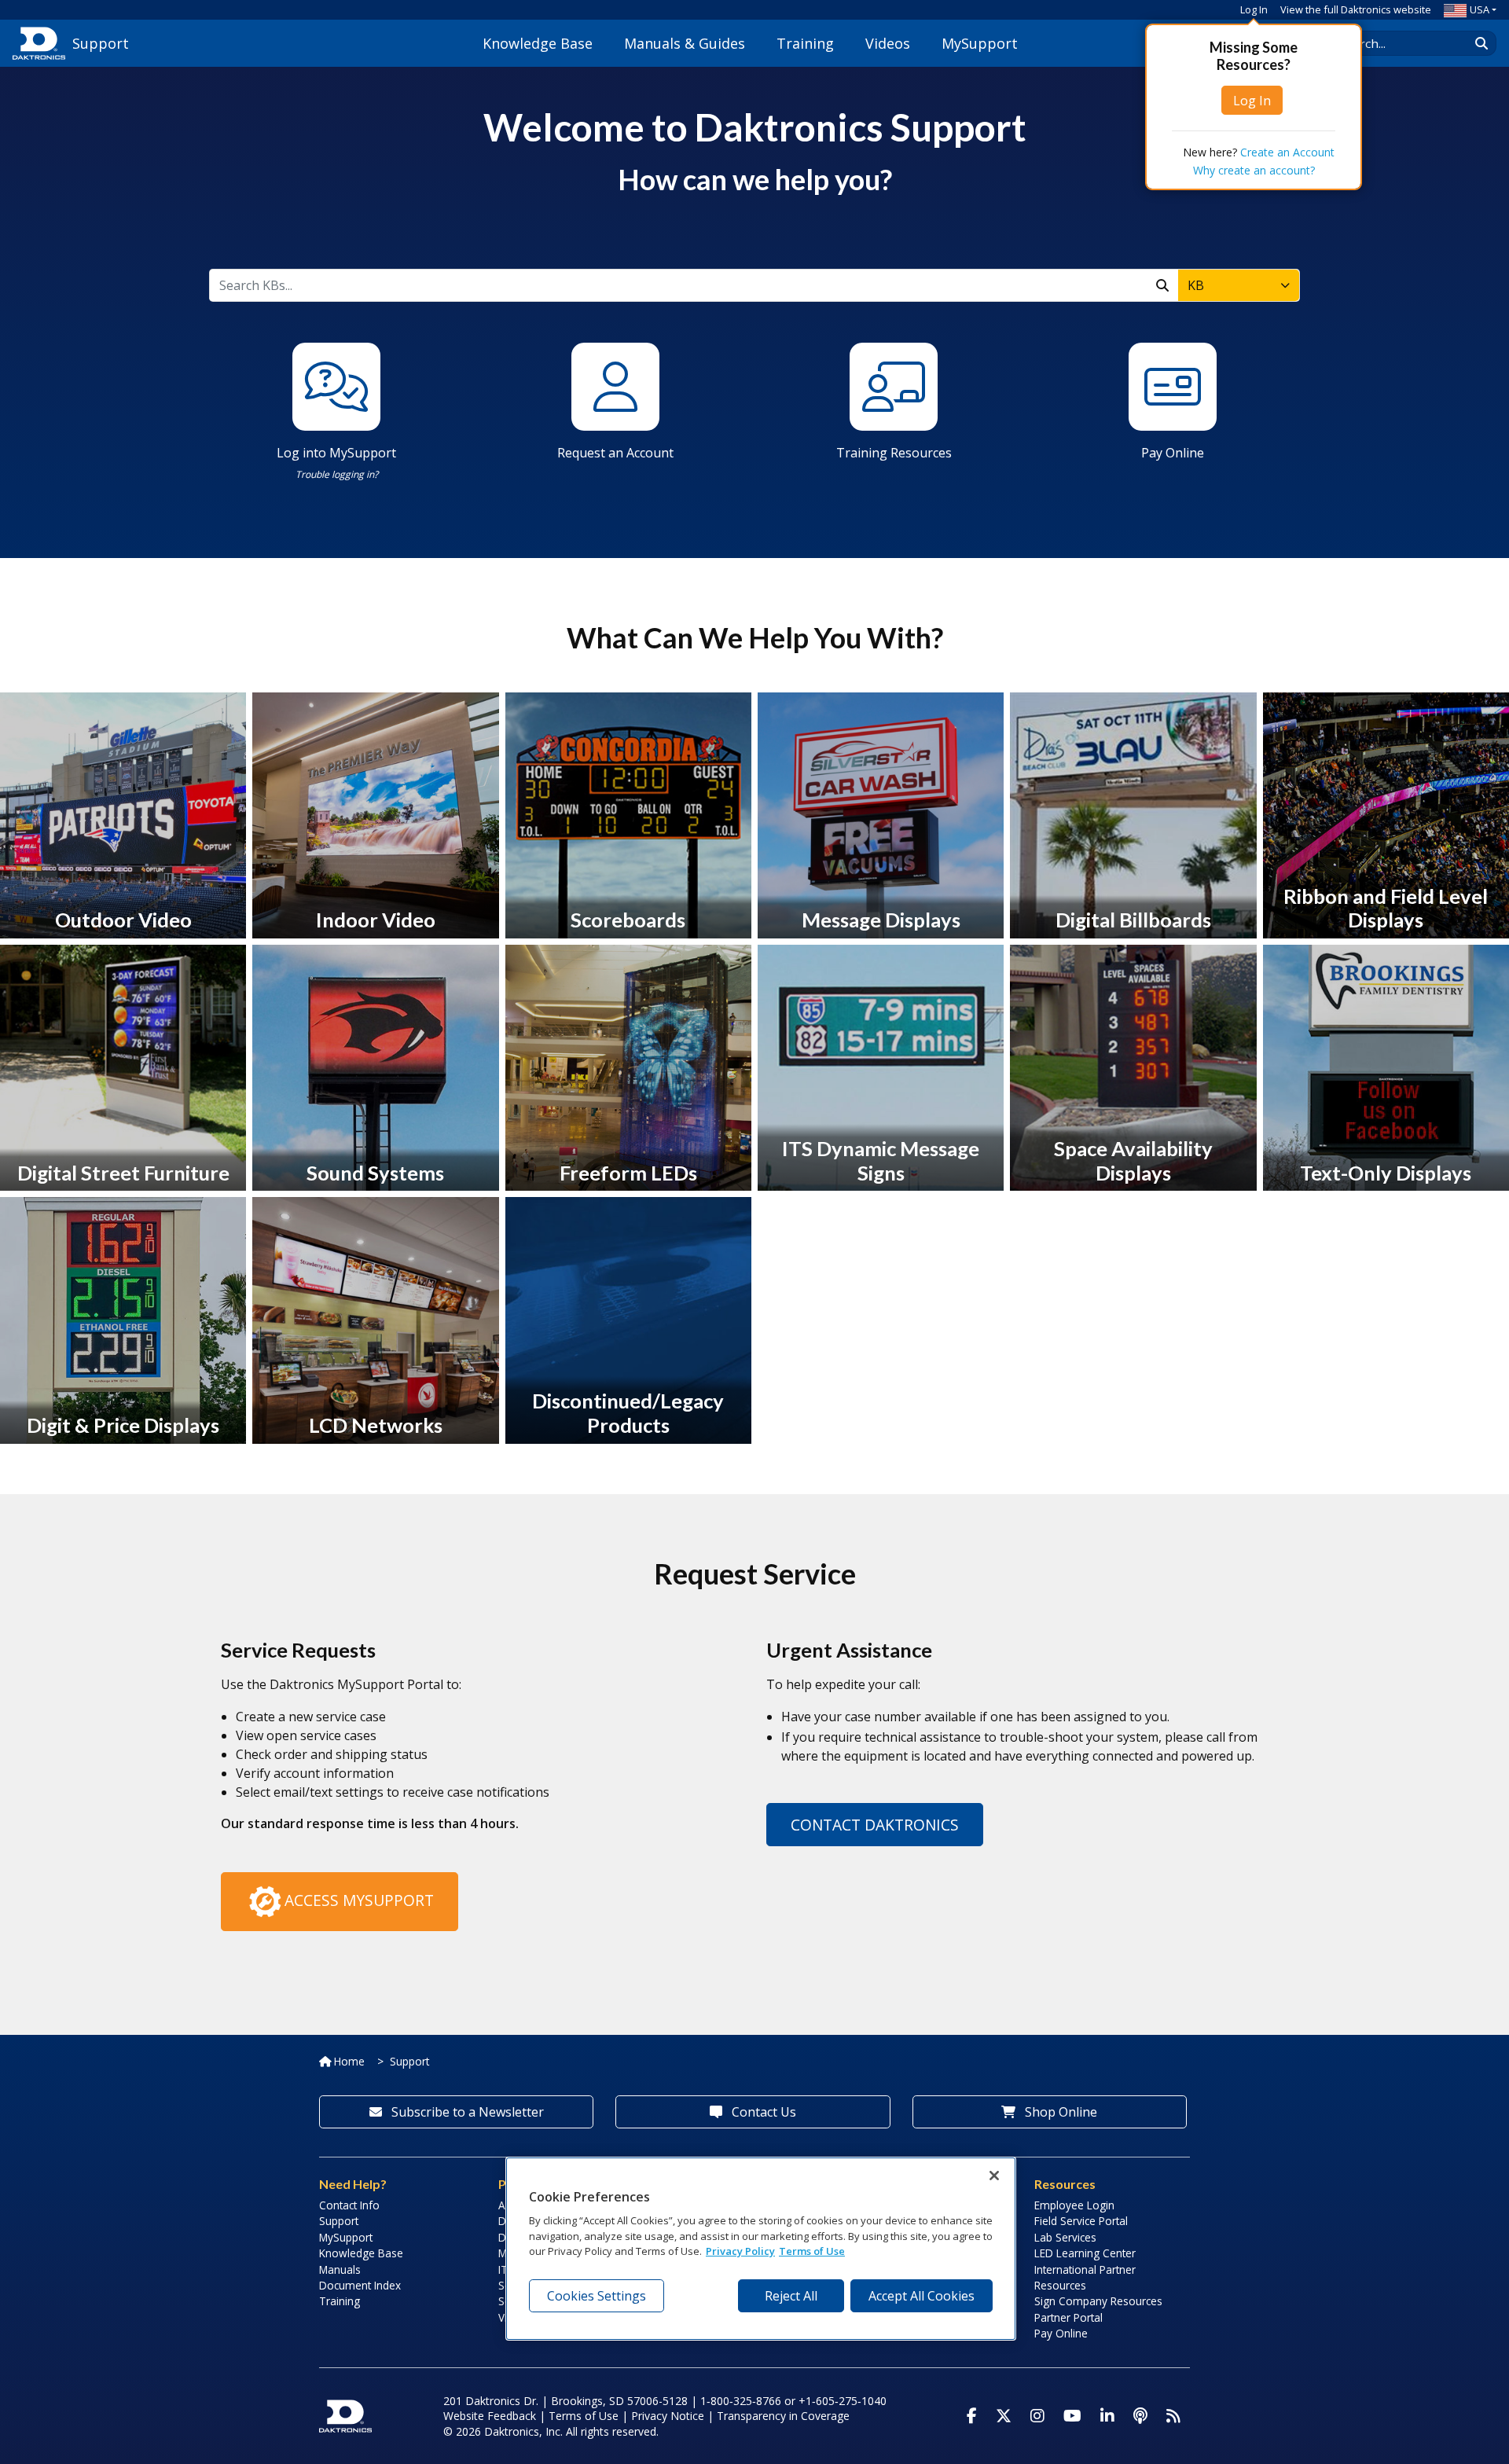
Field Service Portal (1081, 2221)
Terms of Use (584, 2416)
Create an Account (1287, 152)
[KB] (1162, 285)
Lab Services (1065, 2237)
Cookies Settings (597, 2296)
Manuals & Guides (685, 43)
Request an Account (615, 453)
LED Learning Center (1085, 2253)
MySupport (980, 43)
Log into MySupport (336, 453)
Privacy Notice (668, 2416)
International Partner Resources (1085, 2277)
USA (1480, 9)
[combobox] (1239, 285)
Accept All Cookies (922, 2296)
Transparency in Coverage (783, 2416)
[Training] (894, 385)
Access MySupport (359, 1900)
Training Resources (894, 453)
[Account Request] (615, 385)
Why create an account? (1254, 170)
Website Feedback (490, 2416)
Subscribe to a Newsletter (466, 2112)
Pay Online (1173, 453)
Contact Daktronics (875, 1825)
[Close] (994, 2176)
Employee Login (1074, 2205)
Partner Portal (1068, 2317)
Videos (888, 43)
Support (409, 2061)
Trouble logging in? (337, 474)
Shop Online (1059, 2112)
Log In (1254, 9)
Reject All (791, 2296)
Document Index (360, 2285)
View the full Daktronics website (1356, 9)
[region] (761, 2249)
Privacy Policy (740, 2252)
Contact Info (349, 2205)
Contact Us (762, 2112)
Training (805, 43)
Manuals (340, 2269)
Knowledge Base (538, 43)
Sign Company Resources (1098, 2301)
